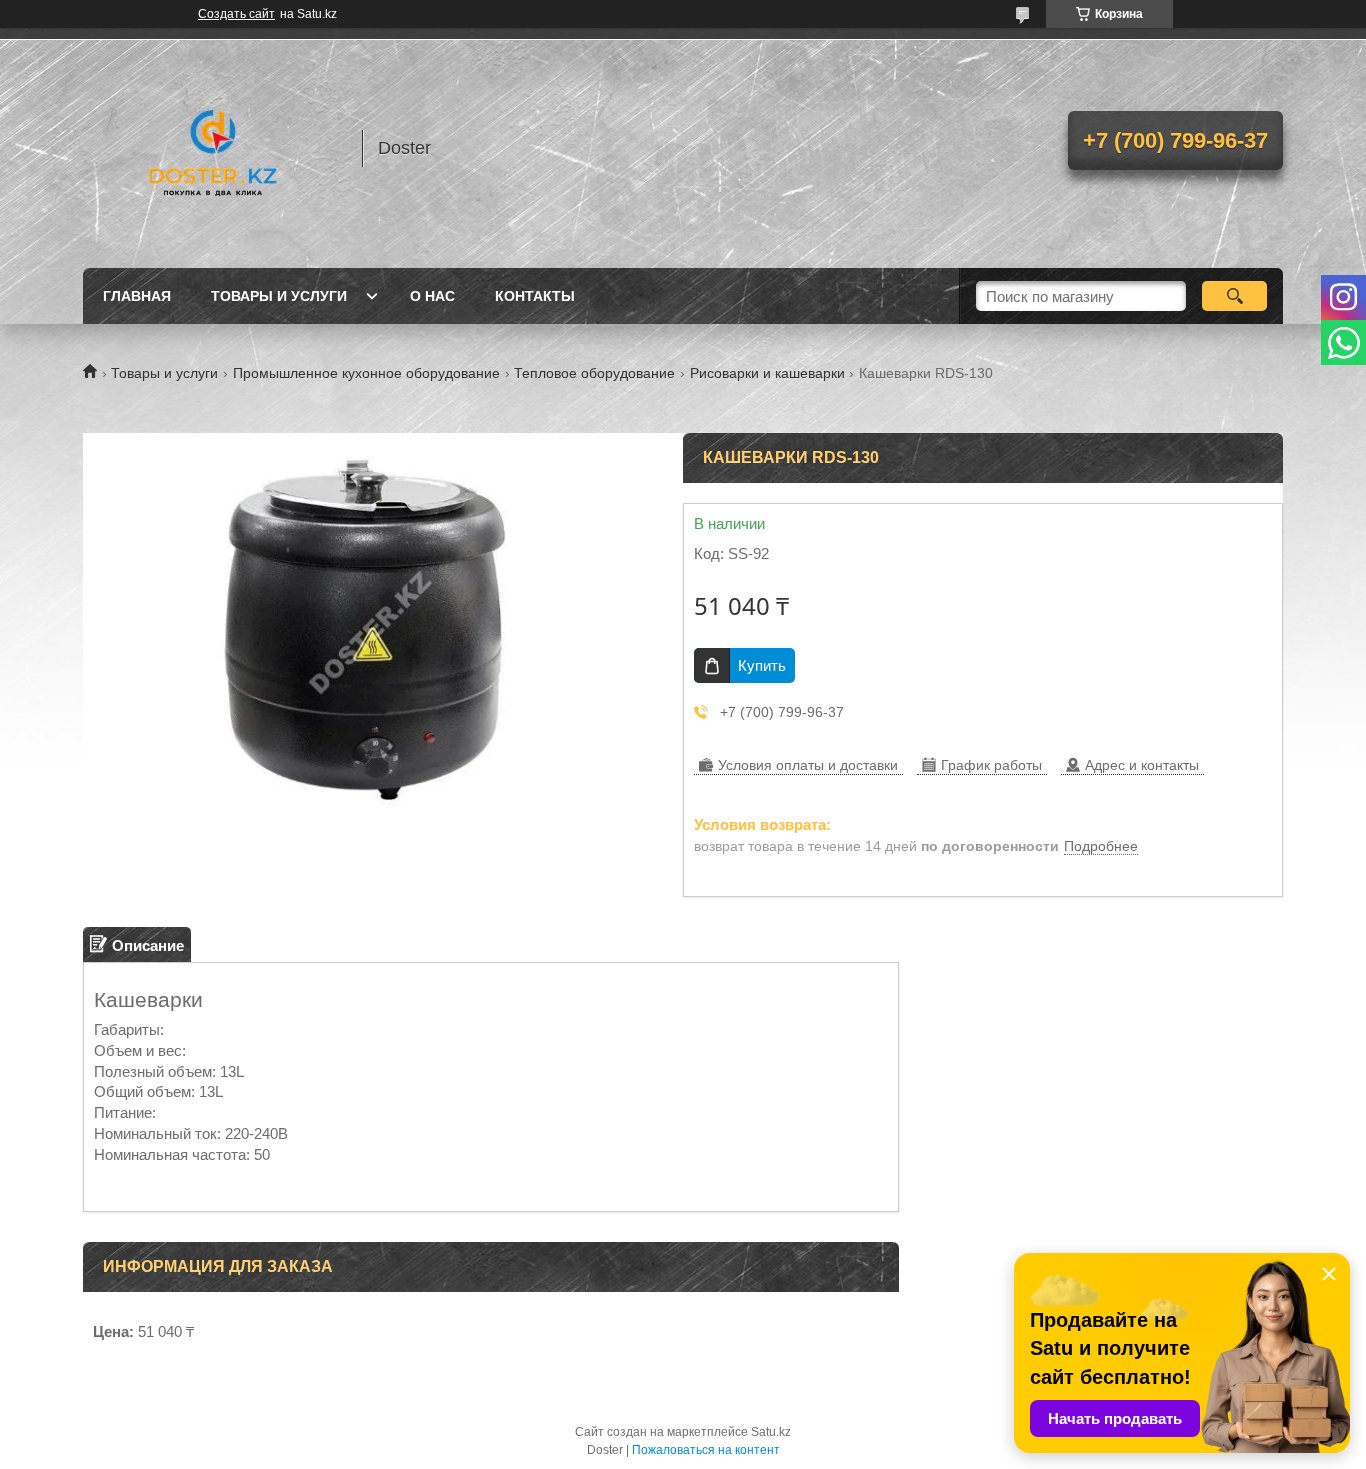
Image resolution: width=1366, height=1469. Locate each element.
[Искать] (1234, 296)
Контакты (535, 296)
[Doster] (213, 148)
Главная (137, 296)
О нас (432, 296)
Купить (762, 665)
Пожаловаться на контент (706, 1450)
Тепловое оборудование (594, 373)
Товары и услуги (279, 296)
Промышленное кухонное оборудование (366, 373)
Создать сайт (236, 14)
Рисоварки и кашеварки (767, 373)
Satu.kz (771, 1432)
